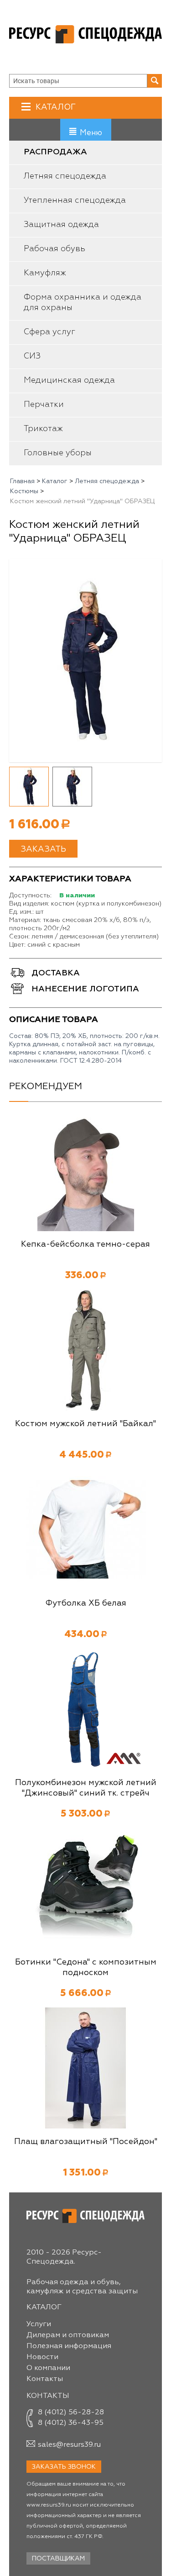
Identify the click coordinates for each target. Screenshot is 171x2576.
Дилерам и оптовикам (68, 2335)
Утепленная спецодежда (75, 200)
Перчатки (44, 405)
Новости (42, 2357)
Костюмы (24, 491)
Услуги (39, 2324)
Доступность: (30, 896)
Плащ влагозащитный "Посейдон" (86, 2142)
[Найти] (155, 81)
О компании (48, 2368)
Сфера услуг (49, 332)
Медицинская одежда (69, 380)
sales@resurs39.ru (69, 2445)
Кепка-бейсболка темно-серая (85, 1244)
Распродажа (55, 152)
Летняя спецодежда (65, 176)
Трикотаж (43, 429)
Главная (22, 481)
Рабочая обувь (54, 249)
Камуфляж (45, 273)
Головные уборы (58, 453)
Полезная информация (69, 2346)
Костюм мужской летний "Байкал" (85, 1424)
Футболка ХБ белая (86, 1603)
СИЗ (32, 356)
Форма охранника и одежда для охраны (83, 303)
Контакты (45, 2379)
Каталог (56, 107)
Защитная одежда (61, 225)
